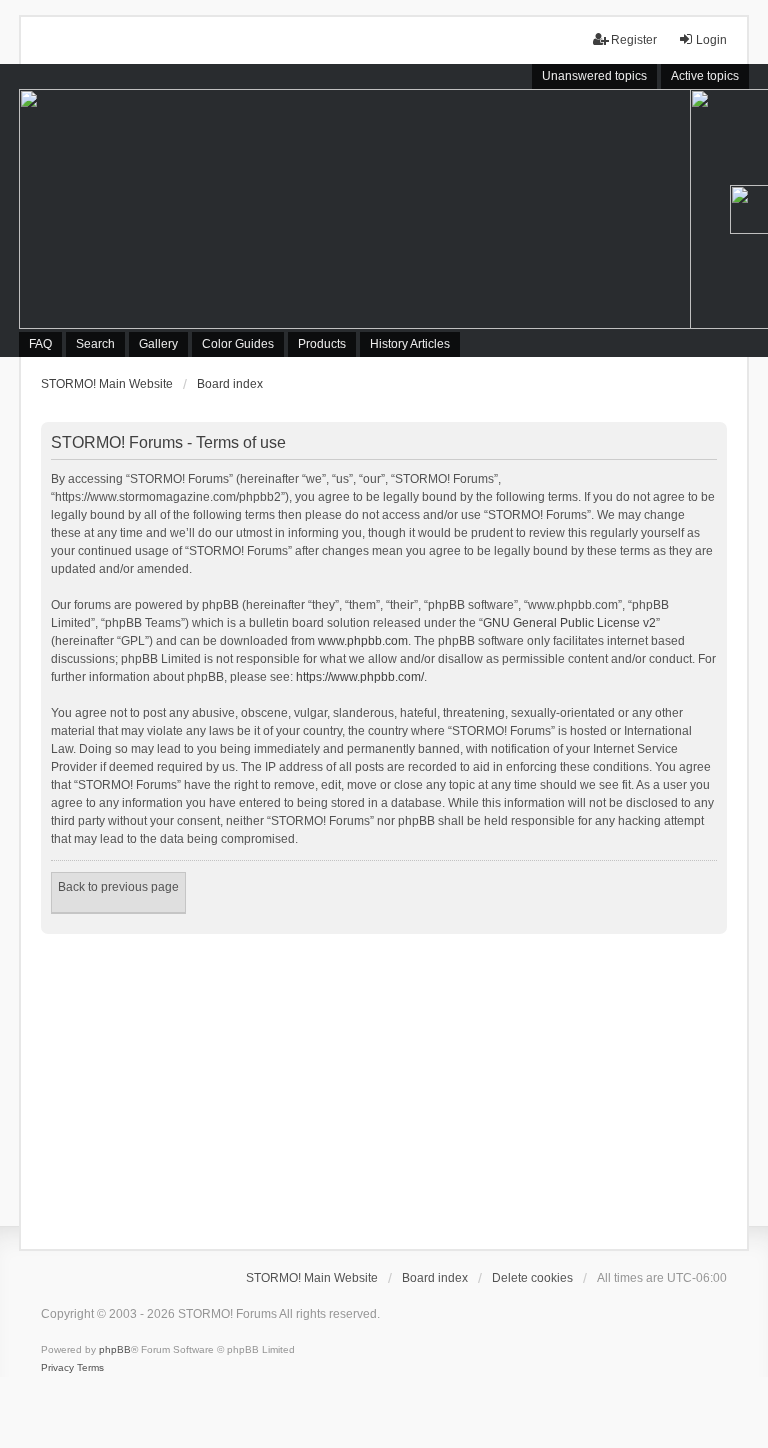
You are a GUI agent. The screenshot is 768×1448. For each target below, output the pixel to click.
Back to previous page (118, 887)
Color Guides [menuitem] (238, 344)
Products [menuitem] (322, 344)
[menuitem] (57, 1368)
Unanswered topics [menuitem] (594, 76)
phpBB (115, 1349)
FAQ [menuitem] (40, 344)
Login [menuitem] (711, 40)
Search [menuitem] (95, 344)
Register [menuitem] (634, 40)
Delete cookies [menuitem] (532, 1278)
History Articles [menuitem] (410, 344)
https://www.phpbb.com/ (360, 677)
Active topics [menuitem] (705, 76)
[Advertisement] (384, 1084)
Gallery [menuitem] (158, 344)
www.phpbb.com (363, 641)
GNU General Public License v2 (569, 623)
